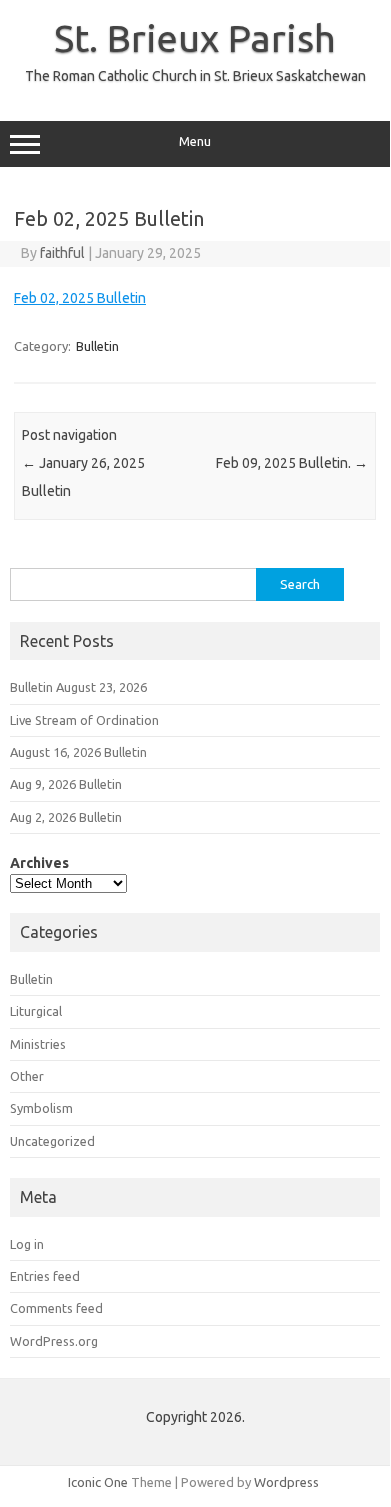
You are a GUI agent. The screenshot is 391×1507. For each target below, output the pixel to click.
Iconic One (98, 1482)
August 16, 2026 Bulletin (78, 752)
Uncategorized (52, 1141)
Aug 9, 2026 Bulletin (66, 784)
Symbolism (41, 1108)
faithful (62, 253)
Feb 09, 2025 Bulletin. (292, 463)
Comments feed (56, 1308)
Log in (27, 1244)
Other (27, 1076)
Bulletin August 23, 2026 (78, 687)
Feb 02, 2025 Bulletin (80, 298)
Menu (195, 141)
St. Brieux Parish (195, 38)
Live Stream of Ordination (84, 720)
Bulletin (97, 346)
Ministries (38, 1044)
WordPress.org (54, 1341)
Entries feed (45, 1276)
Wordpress (286, 1482)
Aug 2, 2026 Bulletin (66, 817)
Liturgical (36, 1011)
